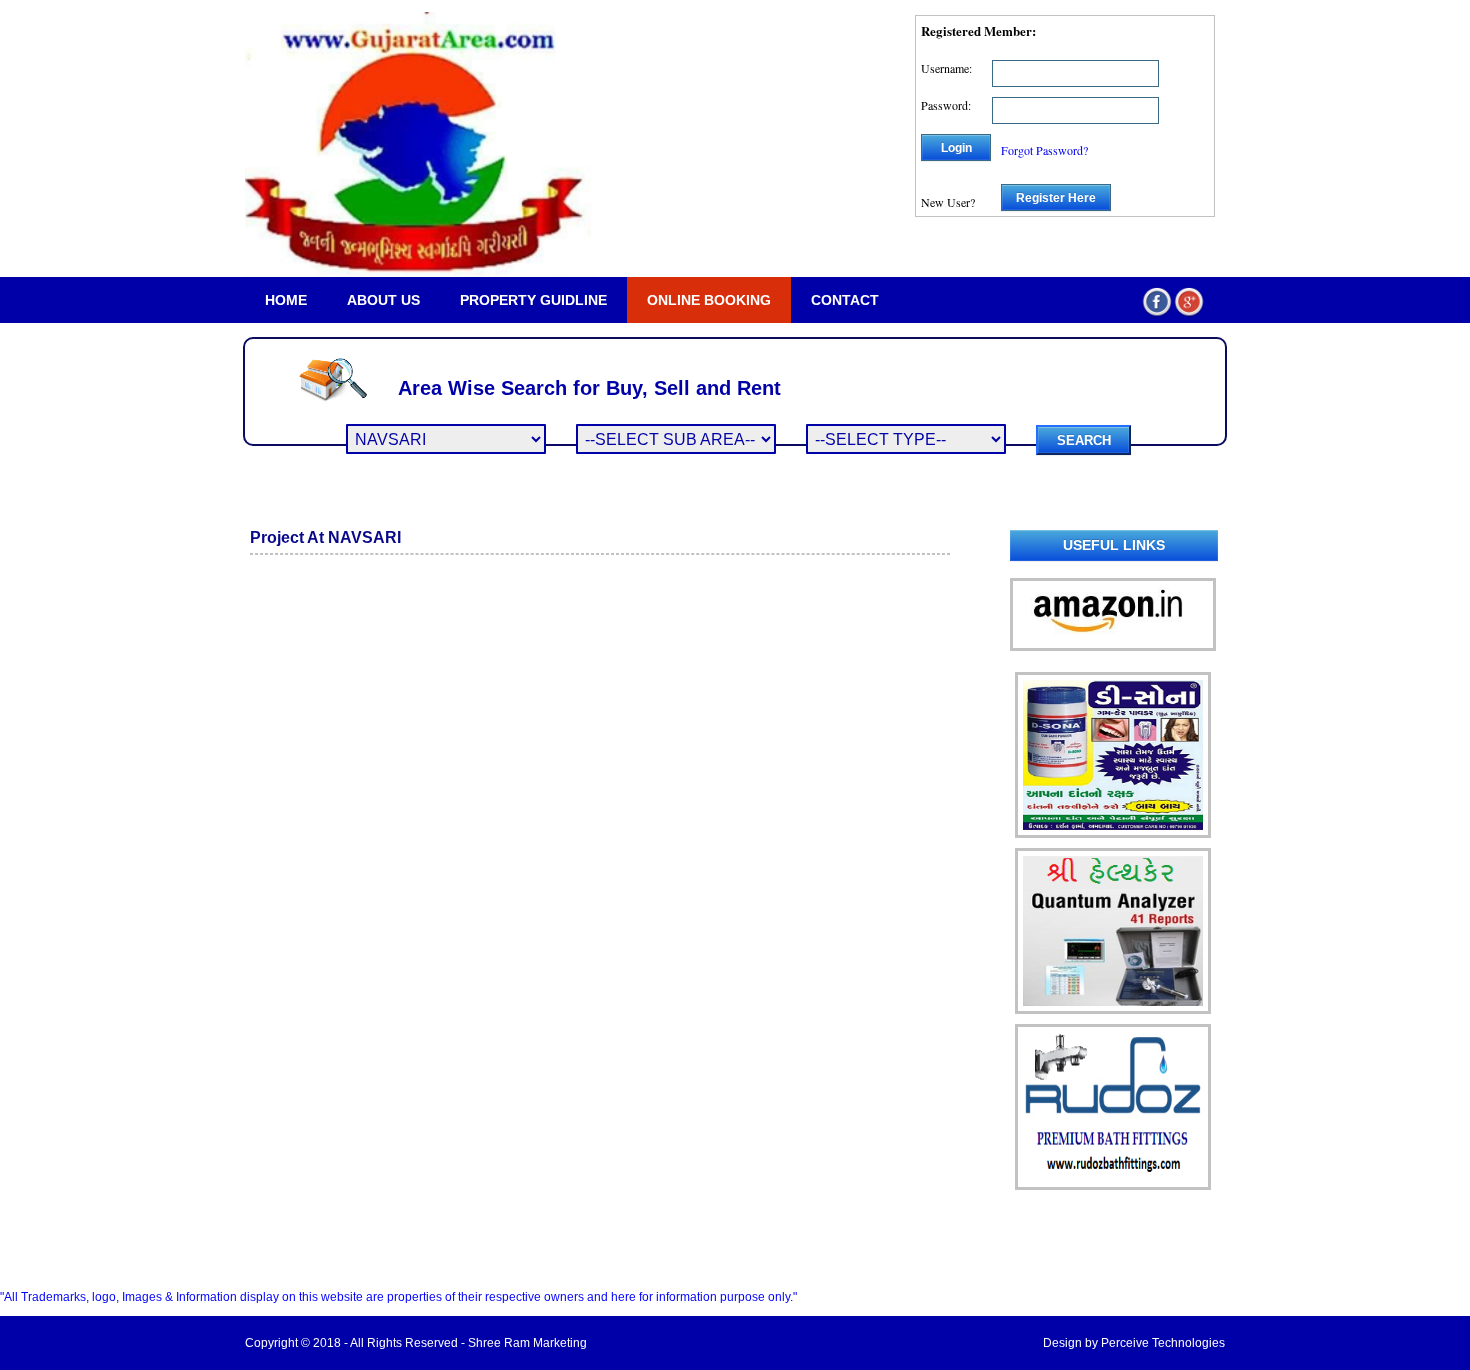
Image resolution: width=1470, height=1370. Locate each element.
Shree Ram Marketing (527, 1343)
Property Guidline (533, 300)
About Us (383, 300)
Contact (845, 300)
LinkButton (29, 1257)
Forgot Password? (1044, 150)
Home (286, 300)
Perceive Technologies (1163, 1343)
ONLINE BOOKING (709, 300)
